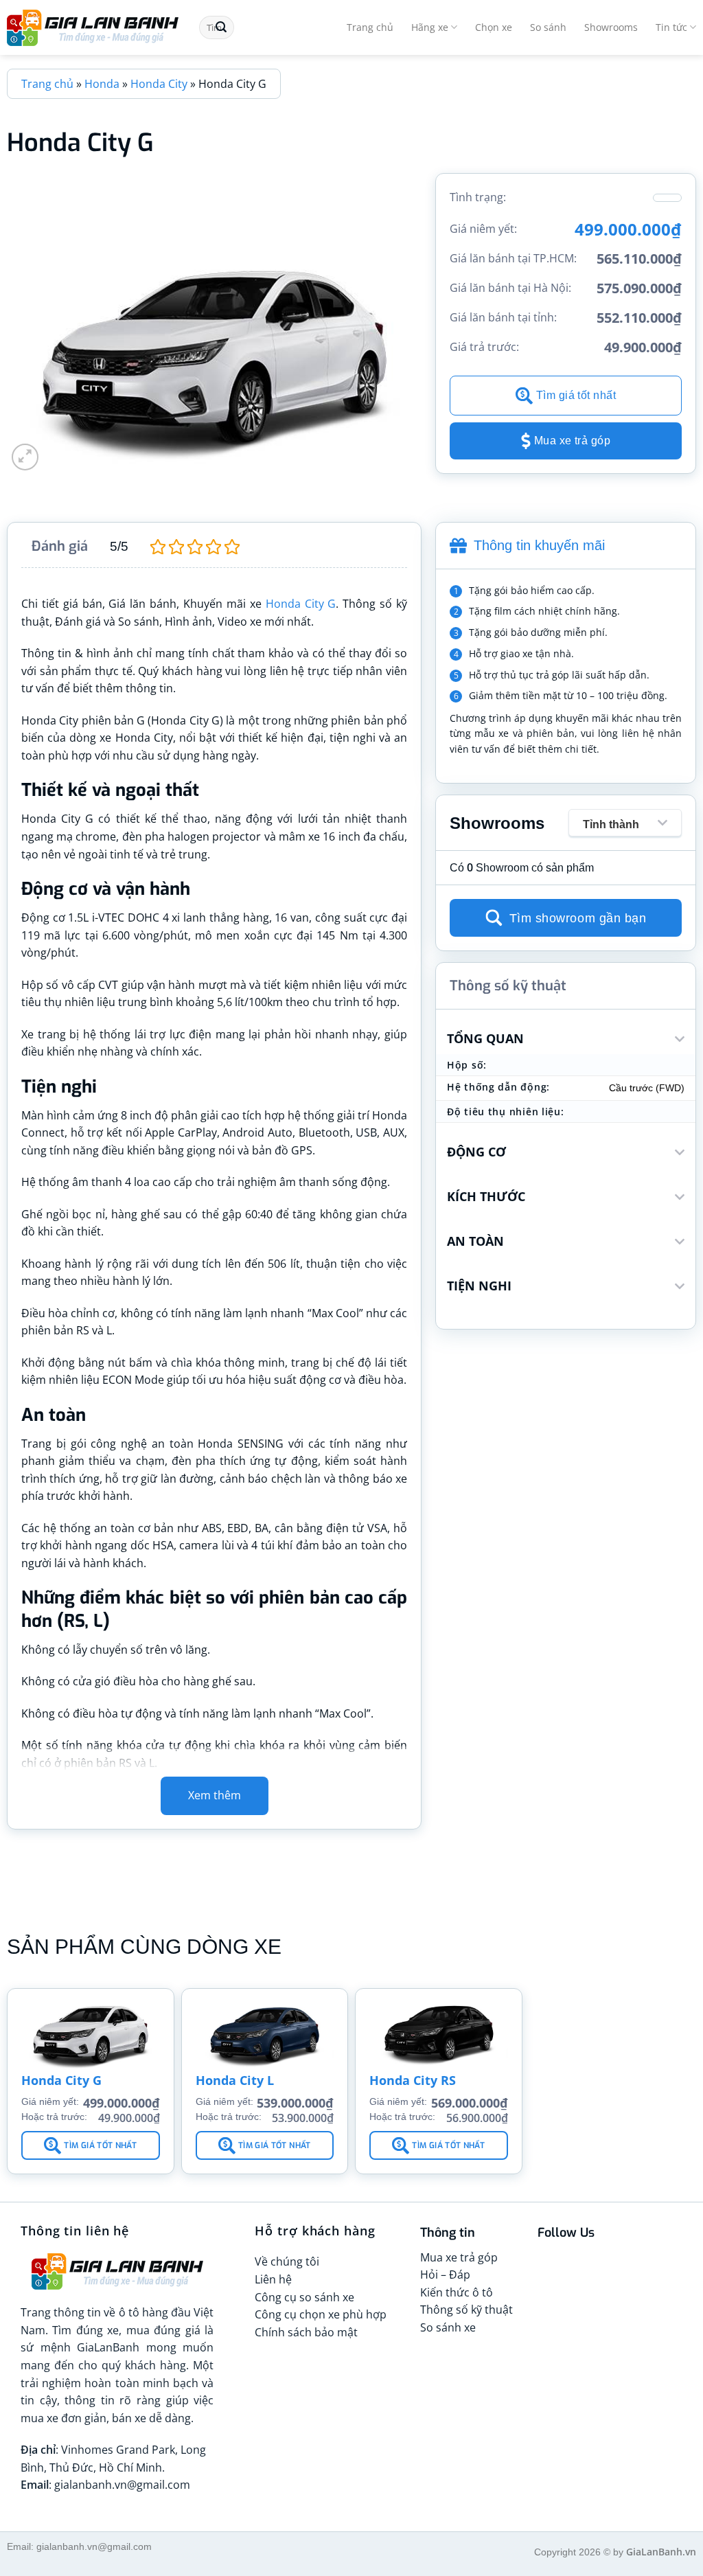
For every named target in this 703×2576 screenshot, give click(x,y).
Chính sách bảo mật (306, 2332)
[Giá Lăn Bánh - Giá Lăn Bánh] (93, 28)
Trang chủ (370, 27)
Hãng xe (430, 27)
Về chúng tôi (287, 2261)
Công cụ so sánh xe (304, 2297)
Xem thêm (215, 1795)
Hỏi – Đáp (445, 2275)
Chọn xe (494, 27)
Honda (102, 84)
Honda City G (301, 604)
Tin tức (671, 27)
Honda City (159, 84)
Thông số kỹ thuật (466, 2310)
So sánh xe (448, 2327)
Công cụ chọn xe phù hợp (321, 2314)
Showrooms (611, 27)
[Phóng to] (25, 457)
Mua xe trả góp (573, 441)
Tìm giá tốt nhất (576, 395)
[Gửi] (221, 27)
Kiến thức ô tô (457, 2292)
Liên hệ (273, 2279)
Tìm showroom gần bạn (578, 918)
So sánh (548, 27)
